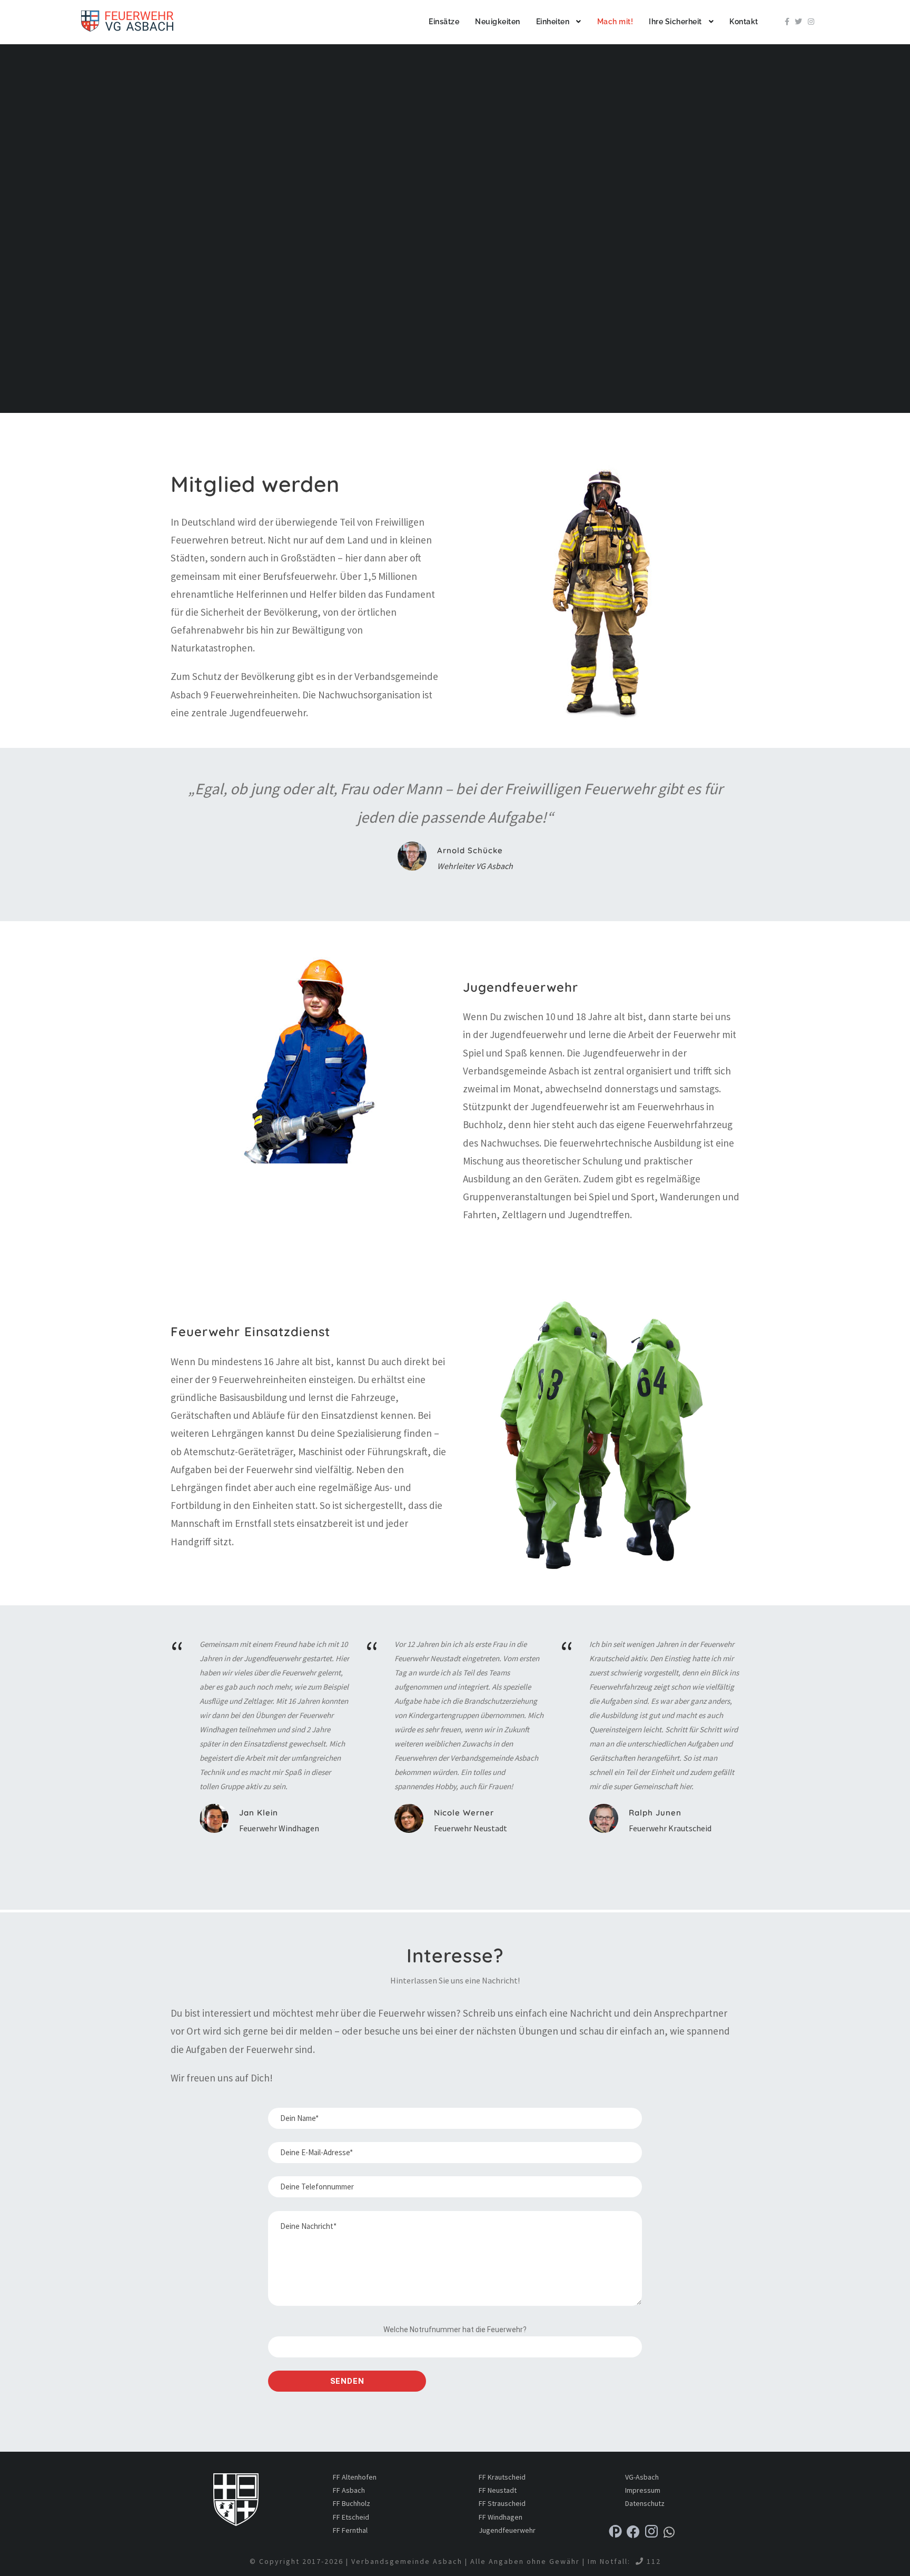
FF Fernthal (350, 2530)
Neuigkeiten (498, 22)
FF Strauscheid (502, 2503)
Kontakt (744, 22)
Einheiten (553, 22)
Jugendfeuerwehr (507, 2530)
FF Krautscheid (502, 2477)
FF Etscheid (351, 2517)
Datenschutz (645, 2503)
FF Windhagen (501, 2517)
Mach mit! (615, 22)
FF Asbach (349, 2490)
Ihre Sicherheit (675, 22)
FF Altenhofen (355, 2477)
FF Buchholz (352, 2503)
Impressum (643, 2490)
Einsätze (444, 22)
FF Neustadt (498, 2490)
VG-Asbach (642, 2477)
